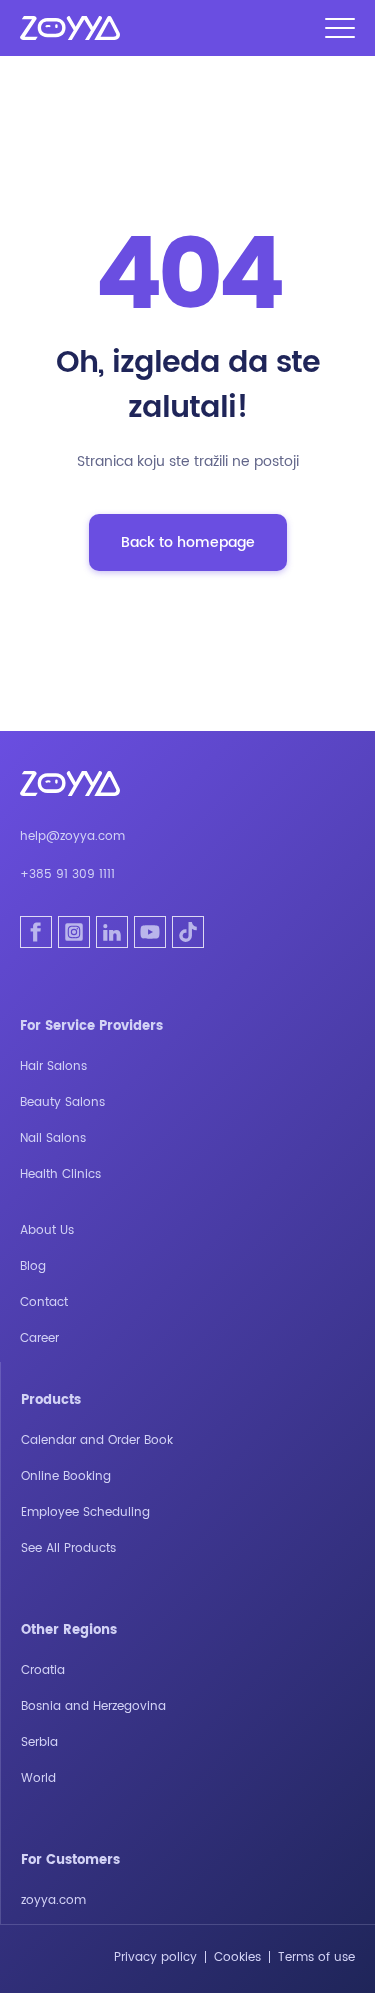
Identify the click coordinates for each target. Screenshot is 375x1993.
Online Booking (66, 1476)
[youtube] (150, 932)
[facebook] (36, 932)
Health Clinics (60, 1174)
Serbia (39, 1742)
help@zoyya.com (72, 836)
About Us (47, 1230)
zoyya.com (53, 1900)
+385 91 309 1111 (67, 874)
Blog (33, 1266)
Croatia (43, 1670)
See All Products (68, 1548)
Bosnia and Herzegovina (93, 1706)
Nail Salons (53, 1138)
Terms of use (316, 1957)
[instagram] (74, 932)
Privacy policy (155, 1957)
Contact (44, 1302)
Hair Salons (53, 1066)
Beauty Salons (62, 1102)
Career (39, 1338)
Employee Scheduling (85, 1512)
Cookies (237, 1957)
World (38, 1778)
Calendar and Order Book (97, 1440)
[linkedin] (112, 932)
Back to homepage (188, 542)
